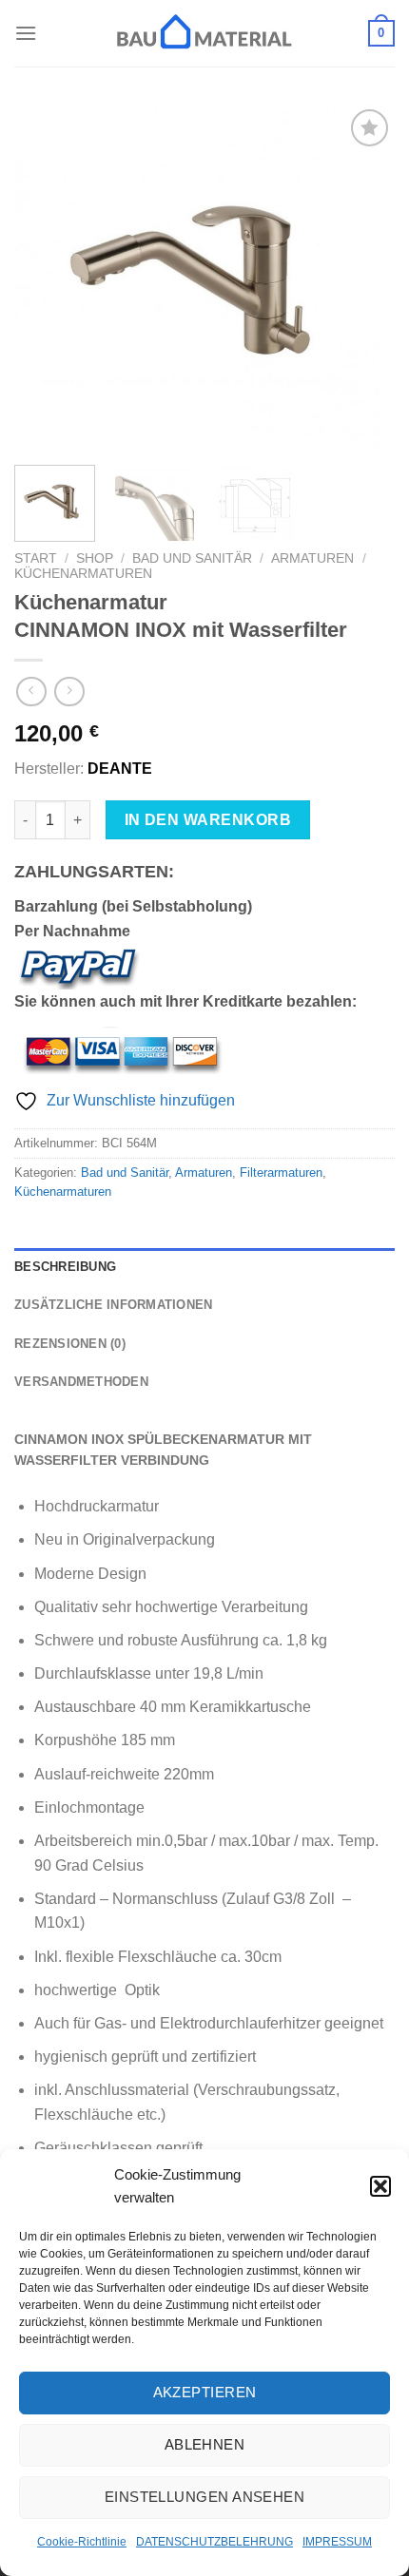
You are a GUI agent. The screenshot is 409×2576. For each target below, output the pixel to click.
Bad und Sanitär (192, 558)
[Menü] (26, 33)
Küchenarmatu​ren (83, 574)
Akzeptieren (205, 2392)
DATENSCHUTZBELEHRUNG (214, 2542)
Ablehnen (205, 2444)
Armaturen (312, 558)
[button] (380, 2186)
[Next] (363, 278)
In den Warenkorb (208, 820)
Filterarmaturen (281, 1173)
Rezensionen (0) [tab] (70, 1344)
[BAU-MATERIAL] (204, 33)
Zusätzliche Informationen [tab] (113, 1305)
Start (36, 558)
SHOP (95, 558)
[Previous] (46, 278)
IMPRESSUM (337, 2542)
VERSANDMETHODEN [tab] (81, 1382)
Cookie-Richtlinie (82, 2542)
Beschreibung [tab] (65, 1267)
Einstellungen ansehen (204, 2497)
